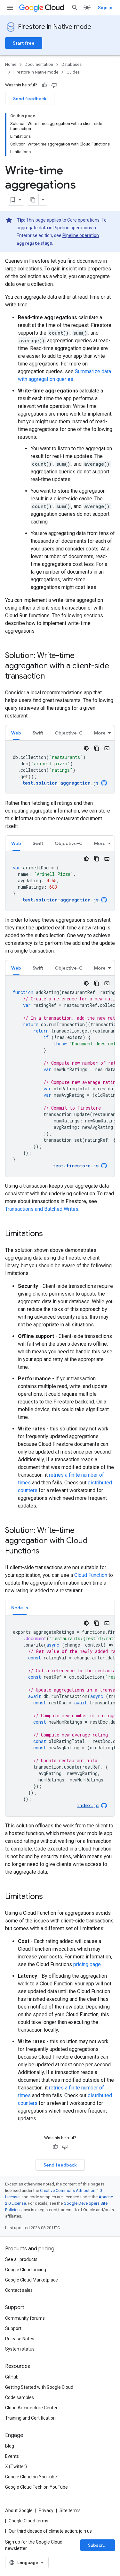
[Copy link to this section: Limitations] (49, 1234)
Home (11, 64)
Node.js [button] (20, 1608)
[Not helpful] (54, 85)
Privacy (46, 2510)
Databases (72, 64)
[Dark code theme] (86, 748)
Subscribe (99, 2545)
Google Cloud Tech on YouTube (36, 2487)
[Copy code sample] (97, 748)
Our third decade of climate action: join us (50, 2531)
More (100, 733)
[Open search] (75, 8)
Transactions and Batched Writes (42, 1209)
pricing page (87, 1964)
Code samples (20, 2397)
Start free (24, 43)
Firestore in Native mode (55, 27)
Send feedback (30, 99)
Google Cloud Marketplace (32, 2280)
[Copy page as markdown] (33, 200)
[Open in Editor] (107, 748)
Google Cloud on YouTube (31, 2477)
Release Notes (20, 2339)
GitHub (12, 2377)
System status (20, 2349)
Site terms (70, 2510)
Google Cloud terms (28, 2521)
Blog (10, 2446)
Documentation (39, 64)
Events (12, 2456)
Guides (73, 72)
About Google (19, 2510)
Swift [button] (38, 733)
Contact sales (19, 2290)
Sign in (105, 8)
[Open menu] (10, 8)
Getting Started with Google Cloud (39, 2387)
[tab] (16, 733)
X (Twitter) (16, 2466)
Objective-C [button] (69, 733)
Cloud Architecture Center (31, 2408)
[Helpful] (44, 85)
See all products (21, 2259)
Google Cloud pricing (26, 2270)
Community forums (25, 2318)
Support (13, 2328)
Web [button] (16, 733)
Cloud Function (91, 1575)
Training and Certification (30, 2418)
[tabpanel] (60, 767)
